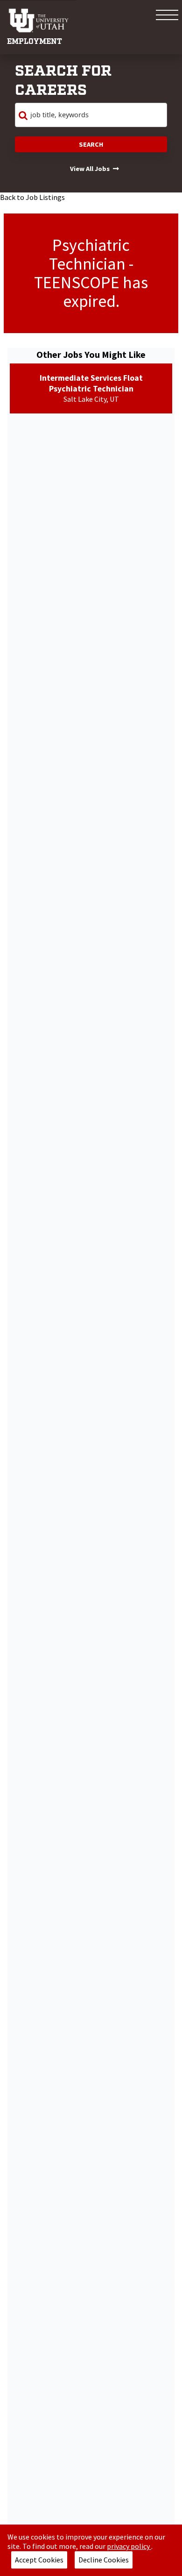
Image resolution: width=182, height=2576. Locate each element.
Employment (35, 42)
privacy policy (129, 2546)
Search (91, 144)
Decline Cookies (104, 2560)
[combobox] (91, 115)
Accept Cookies (39, 2560)
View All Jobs (90, 169)
